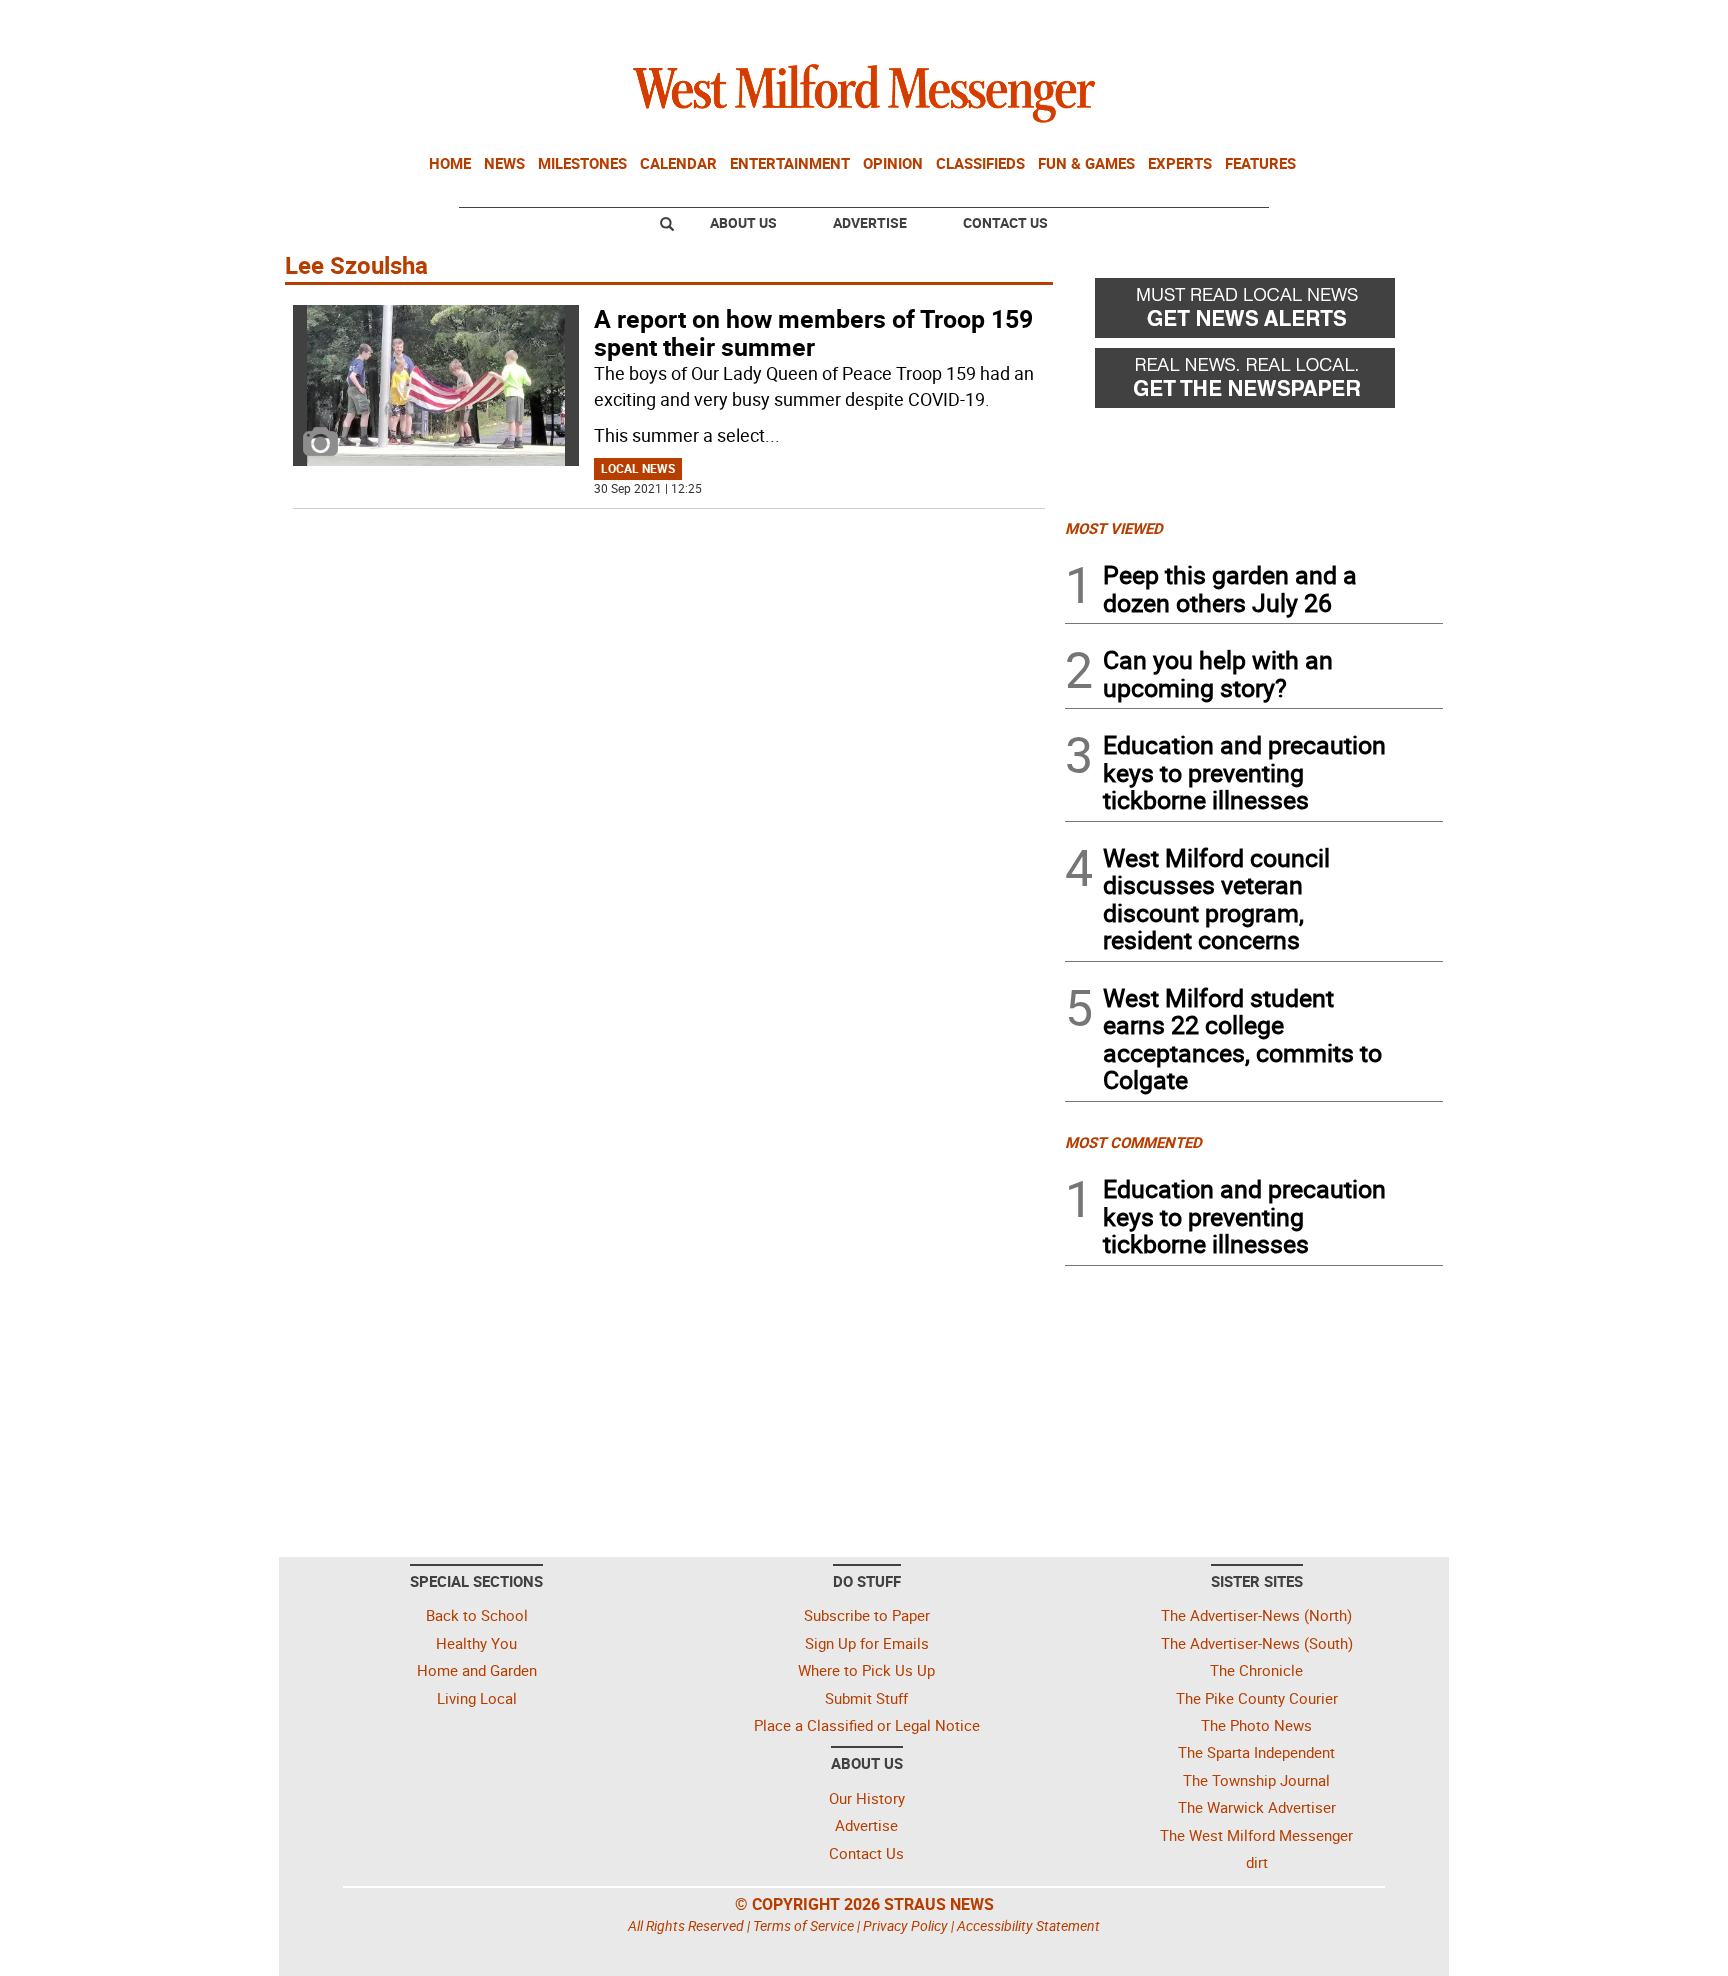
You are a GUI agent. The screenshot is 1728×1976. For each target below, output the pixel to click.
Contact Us (1005, 222)
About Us (743, 222)
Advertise (870, 222)
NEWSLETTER (1282, 23)
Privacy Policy (905, 1925)
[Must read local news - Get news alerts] (1254, 313)
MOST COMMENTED (1133, 1142)
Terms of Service (803, 1925)
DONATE (1394, 23)
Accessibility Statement (1028, 1925)
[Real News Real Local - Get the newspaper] (1254, 383)
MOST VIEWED (1114, 528)
